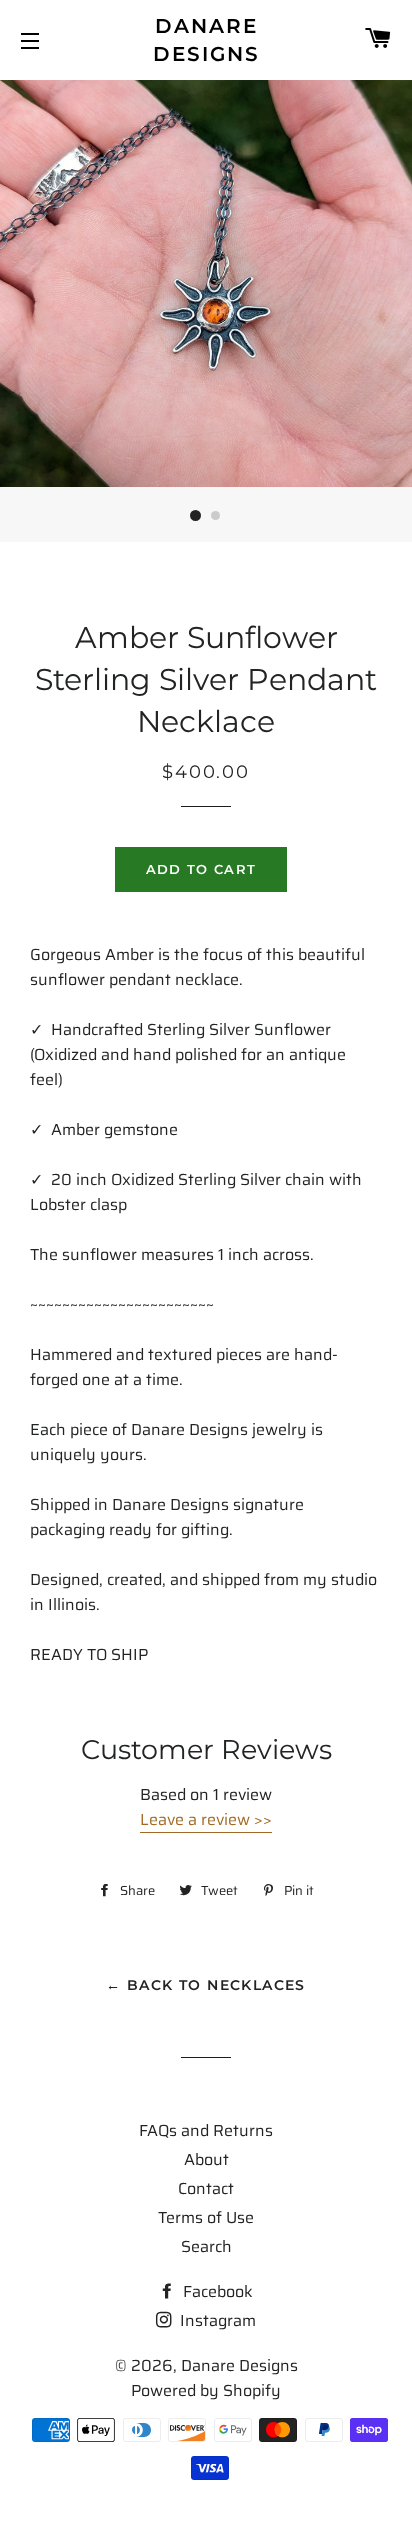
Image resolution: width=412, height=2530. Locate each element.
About (206, 2159)
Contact (206, 2188)
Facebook (216, 2291)
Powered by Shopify (206, 2390)
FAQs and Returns (206, 2130)
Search (206, 2246)
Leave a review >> (206, 1819)
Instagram (216, 2320)
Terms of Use (206, 2217)
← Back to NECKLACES (206, 1985)
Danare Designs (206, 40)
